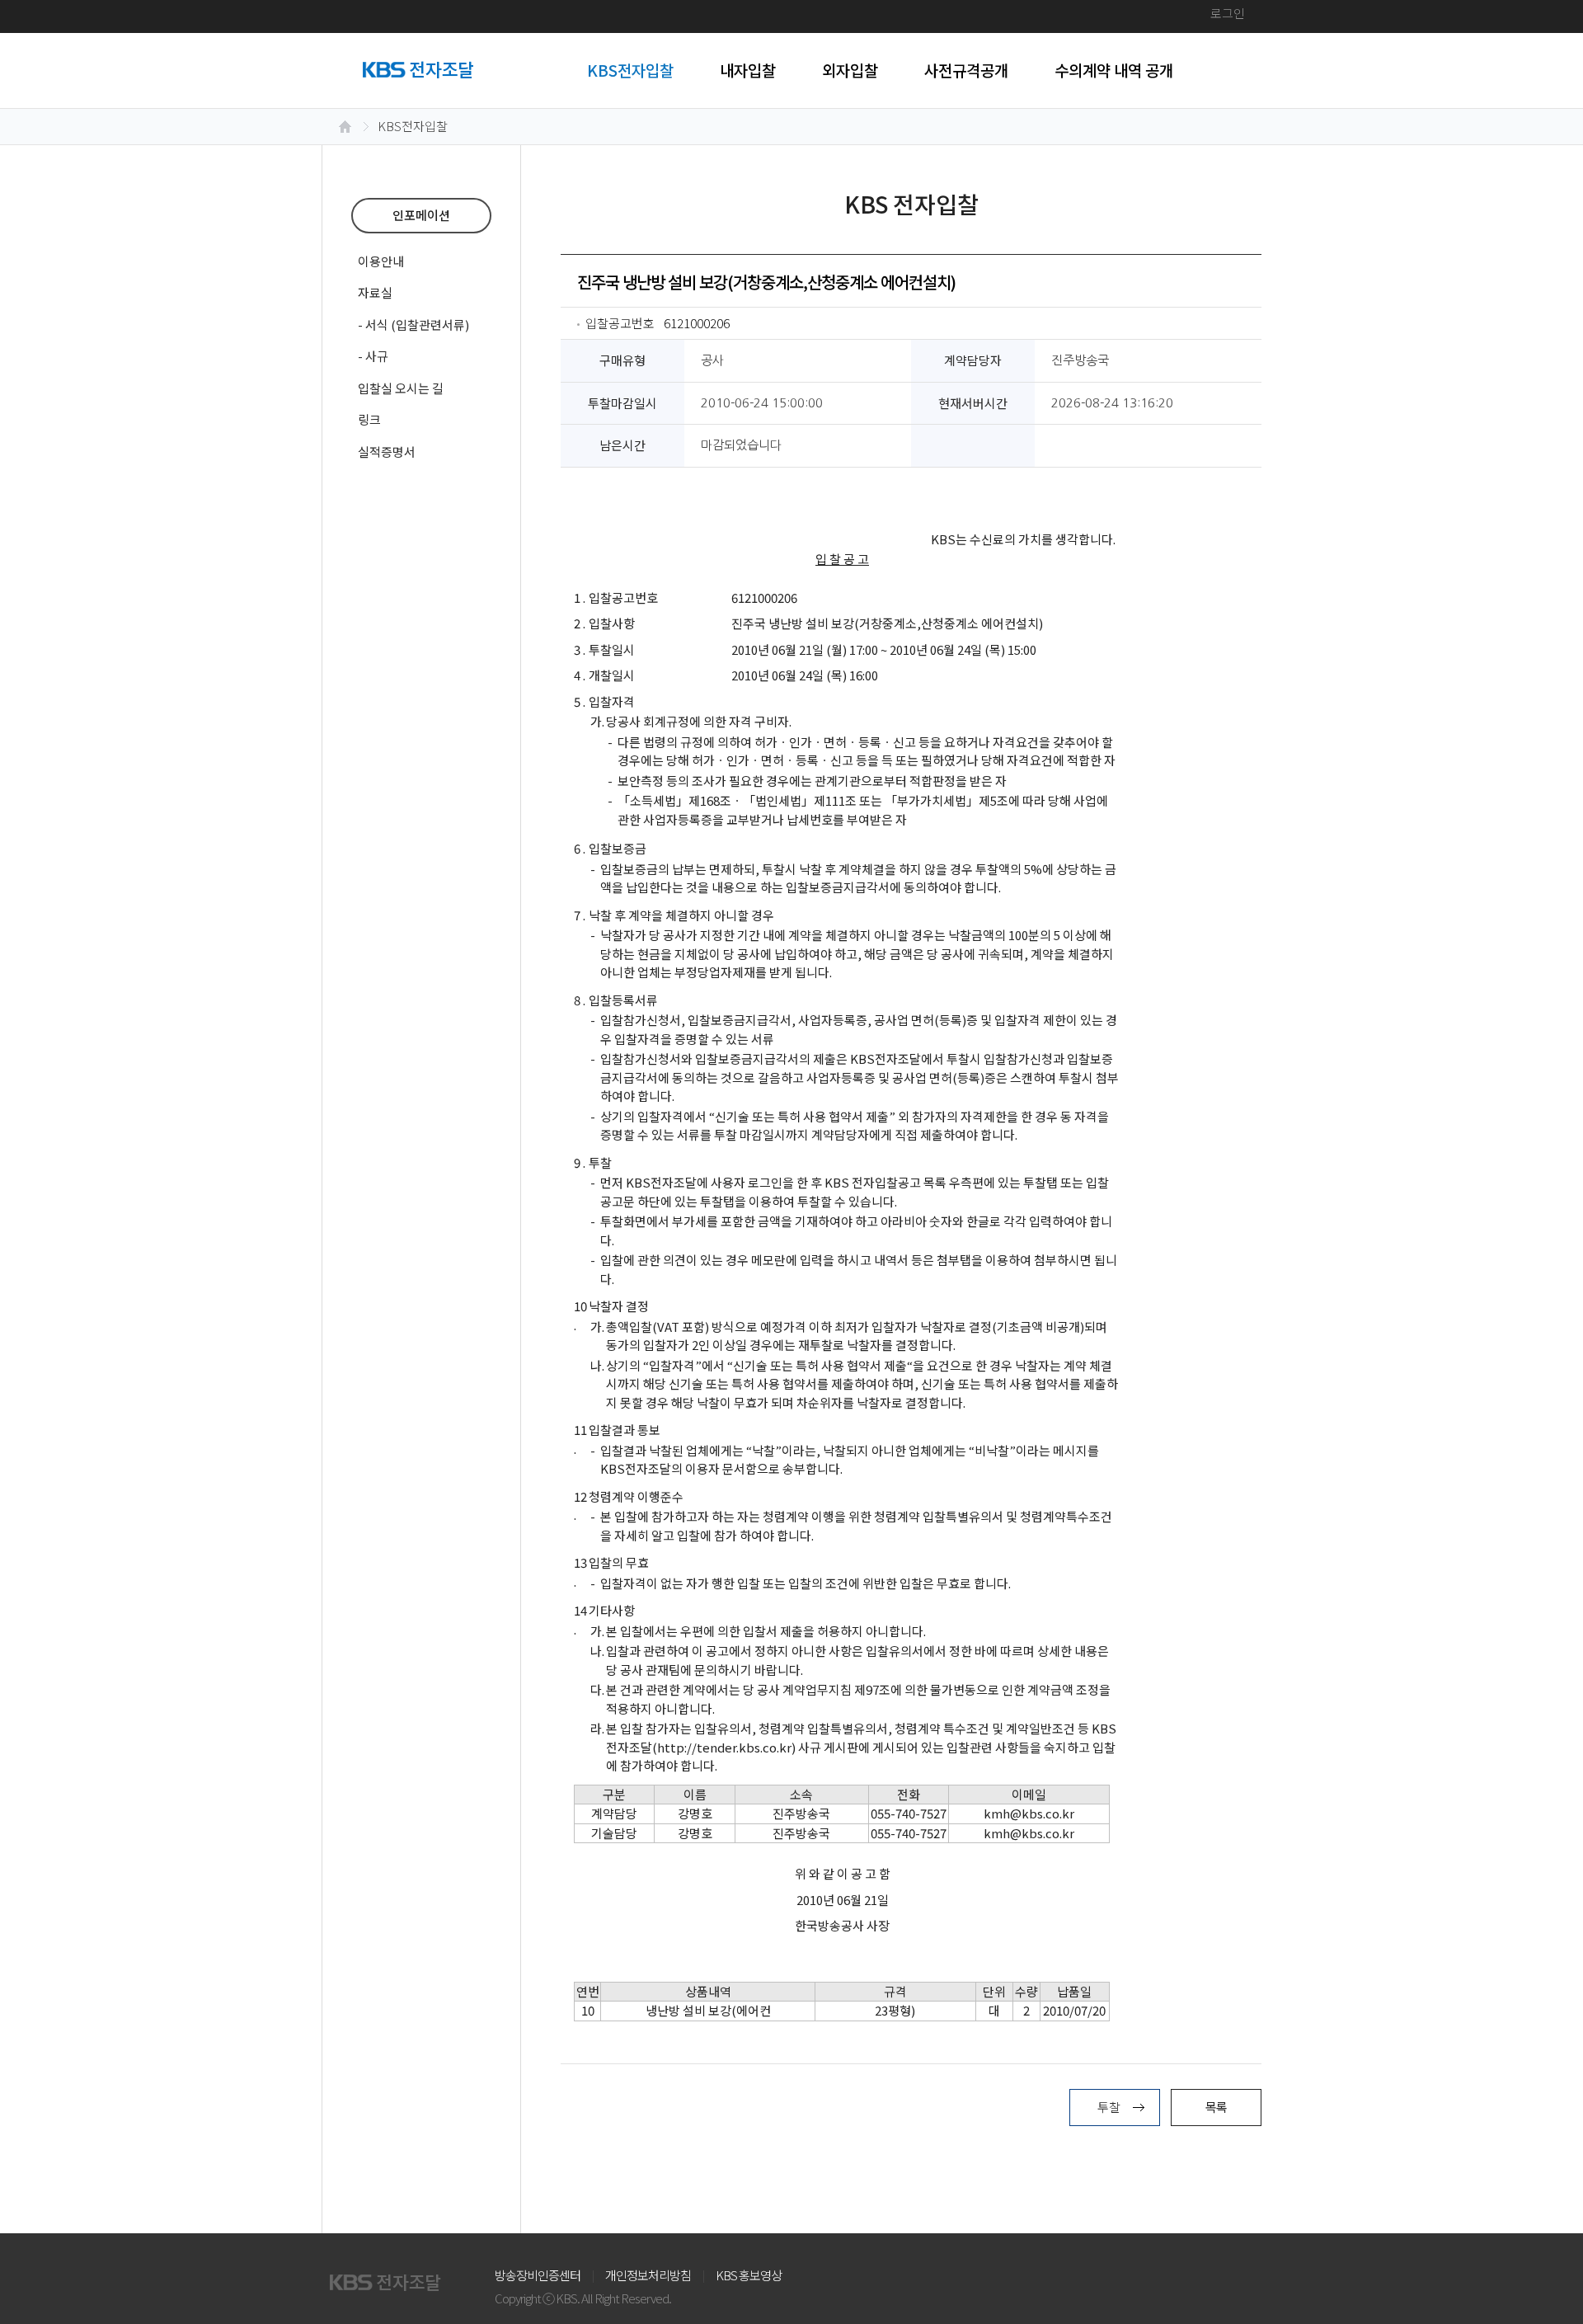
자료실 (375, 292)
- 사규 (373, 356)
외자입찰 (850, 70)
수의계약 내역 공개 (1114, 70)
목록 (1216, 2107)
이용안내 (381, 261)
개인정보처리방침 (648, 2275)
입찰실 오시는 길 (401, 388)
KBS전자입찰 (630, 70)
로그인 (1228, 13)
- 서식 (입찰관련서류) (413, 325)
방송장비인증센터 (538, 2275)
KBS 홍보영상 (749, 2275)
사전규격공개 (966, 70)
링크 (369, 419)
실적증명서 (387, 452)
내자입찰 (748, 70)
